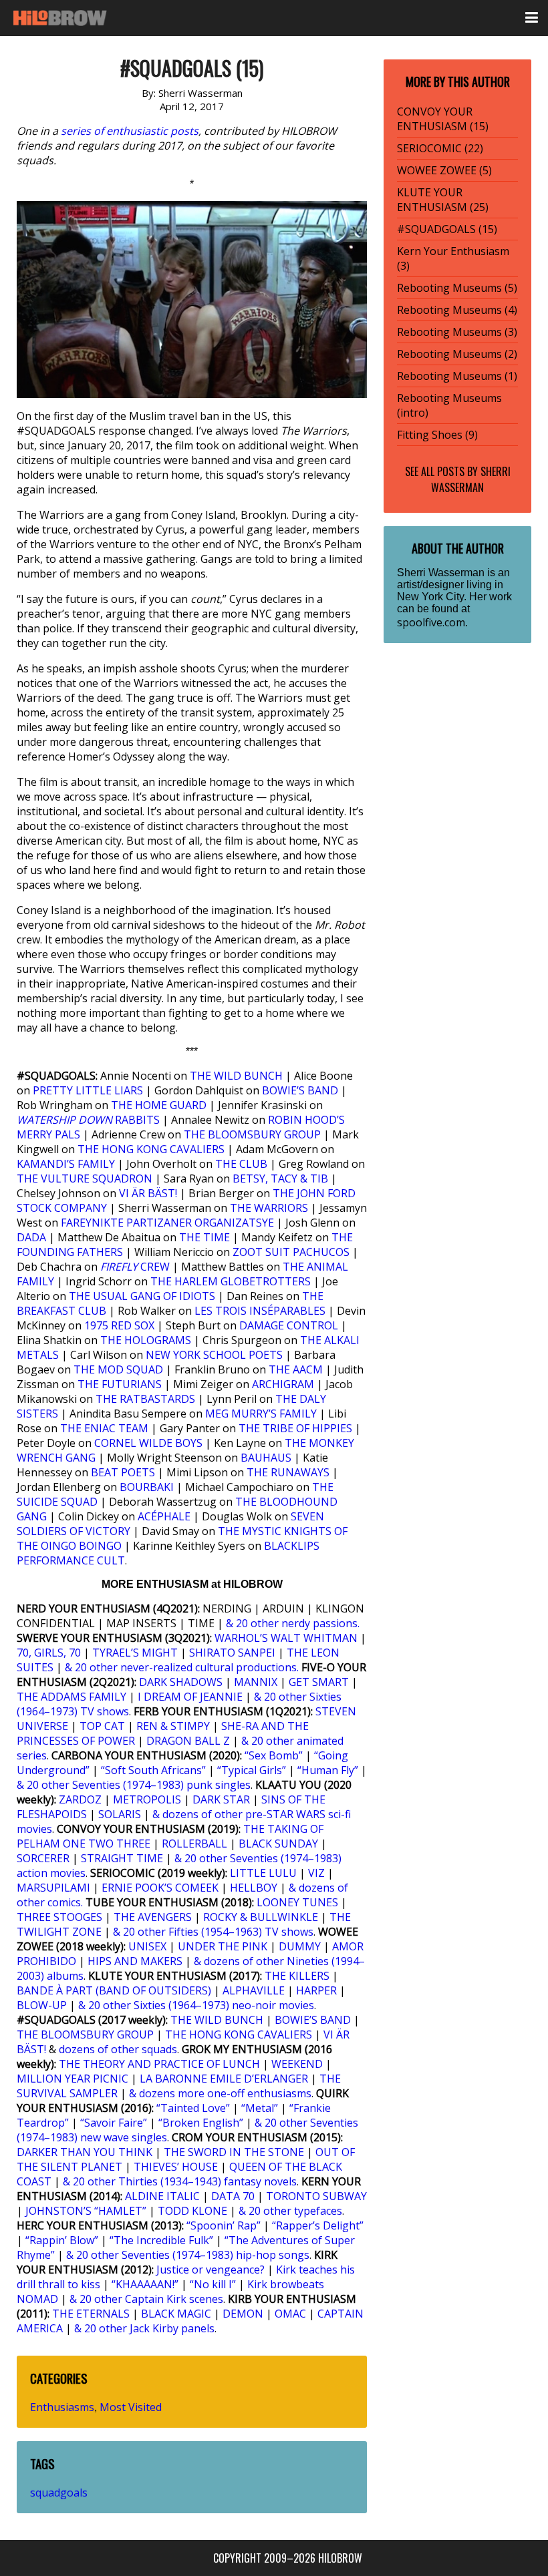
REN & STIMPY (173, 1726)
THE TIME (204, 1237)
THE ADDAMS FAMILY (72, 1697)
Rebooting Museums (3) (457, 332)
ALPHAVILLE (254, 1990)
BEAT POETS (123, 1472)
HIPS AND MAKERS (135, 1961)
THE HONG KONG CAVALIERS (151, 1149)
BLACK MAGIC (176, 2314)
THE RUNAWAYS (288, 1472)
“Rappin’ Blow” (62, 2240)
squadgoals (59, 2493)
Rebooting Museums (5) (457, 288)
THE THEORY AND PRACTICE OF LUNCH (159, 2064)
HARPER (316, 1990)
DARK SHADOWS (181, 1682)
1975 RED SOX (119, 1325)
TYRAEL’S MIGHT (135, 1653)
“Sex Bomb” (274, 1755)
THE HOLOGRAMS (146, 1340)
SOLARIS (120, 1814)
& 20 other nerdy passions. (293, 1623)
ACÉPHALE (164, 1516)
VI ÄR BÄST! (148, 1193)
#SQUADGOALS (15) (447, 229)
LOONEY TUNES (297, 1902)
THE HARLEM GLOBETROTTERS (231, 1281)
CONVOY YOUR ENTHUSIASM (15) (443, 119)
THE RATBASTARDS (145, 1399)
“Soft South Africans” (153, 1770)
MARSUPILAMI (53, 1888)
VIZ (316, 1873)
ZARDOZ (80, 1799)
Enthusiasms (62, 2407)
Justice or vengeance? (211, 2270)
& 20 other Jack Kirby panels (144, 2328)
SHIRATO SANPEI (232, 1653)
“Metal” (260, 2108)
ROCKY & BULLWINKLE (261, 1917)
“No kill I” (213, 2284)
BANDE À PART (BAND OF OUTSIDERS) (114, 1990)
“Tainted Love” (193, 2108)
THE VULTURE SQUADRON (85, 1178)
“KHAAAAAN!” (145, 2284)
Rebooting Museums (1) (457, 376)
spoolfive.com (431, 622)
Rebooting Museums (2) (457, 354)
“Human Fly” (328, 1770)
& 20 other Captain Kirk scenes (146, 2299)
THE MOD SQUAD (118, 1369)
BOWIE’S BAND (300, 1090)
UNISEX (147, 1946)
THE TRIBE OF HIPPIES (295, 1428)
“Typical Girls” (252, 1770)
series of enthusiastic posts (130, 131)
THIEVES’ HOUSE (176, 2167)
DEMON (243, 2314)
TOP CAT (102, 1726)
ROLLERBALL (194, 1844)
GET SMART (319, 1682)
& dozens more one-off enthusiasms (220, 2093)
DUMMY (300, 1946)
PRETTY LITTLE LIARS (88, 1090)
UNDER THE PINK (223, 1946)
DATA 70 (233, 2196)
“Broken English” (201, 2123)
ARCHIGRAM (283, 1384)
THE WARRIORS (269, 1208)
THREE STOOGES (59, 1917)
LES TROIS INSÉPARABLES (260, 1311)
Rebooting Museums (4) (457, 310)
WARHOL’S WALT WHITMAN (286, 1638)
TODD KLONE (192, 2211)
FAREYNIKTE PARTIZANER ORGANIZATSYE (167, 1223)
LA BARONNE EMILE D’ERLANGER (224, 2079)
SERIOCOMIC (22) (440, 148)
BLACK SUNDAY (278, 1844)
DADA (31, 1237)
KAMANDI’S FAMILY (66, 1164)
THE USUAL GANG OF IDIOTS (142, 1296)
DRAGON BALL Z (188, 1741)
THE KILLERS (297, 1976)
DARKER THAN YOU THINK (85, 2152)
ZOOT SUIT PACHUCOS (291, 1252)
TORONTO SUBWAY (316, 2196)
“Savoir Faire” (114, 2123)
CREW (135, 1267)
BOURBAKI (147, 1487)
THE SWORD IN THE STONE (234, 2152)
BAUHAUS (266, 1458)
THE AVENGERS (153, 1917)
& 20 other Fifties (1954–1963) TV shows (213, 1932)
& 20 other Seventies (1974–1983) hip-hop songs (188, 2255)
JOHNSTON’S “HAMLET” (86, 2211)
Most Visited (131, 2407)
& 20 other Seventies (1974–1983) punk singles (134, 1785)
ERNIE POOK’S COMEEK (160, 1888)
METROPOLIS (147, 1799)
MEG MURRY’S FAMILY (261, 1414)
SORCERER (43, 1858)
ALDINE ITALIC (162, 2196)
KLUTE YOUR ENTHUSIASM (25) (443, 200)
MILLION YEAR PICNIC (73, 2079)
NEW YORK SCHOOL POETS (214, 1355)
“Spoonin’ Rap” (224, 2225)
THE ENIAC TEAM (104, 1428)
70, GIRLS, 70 (49, 1653)
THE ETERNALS (91, 2314)
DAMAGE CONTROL (289, 1325)
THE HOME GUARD (159, 1105)
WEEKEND (297, 2064)
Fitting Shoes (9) (437, 435)
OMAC (290, 2314)
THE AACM (296, 1369)
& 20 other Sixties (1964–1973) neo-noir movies (196, 2005)
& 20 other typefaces (290, 2211)
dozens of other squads (118, 2049)
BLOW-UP (42, 2005)
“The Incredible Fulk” (161, 2240)
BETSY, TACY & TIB (280, 1178)
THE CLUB (241, 1164)
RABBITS (90, 1120)
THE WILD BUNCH (236, 1076)
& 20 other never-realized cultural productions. (182, 1667)
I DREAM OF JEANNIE (190, 1697)
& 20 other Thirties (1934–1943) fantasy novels (180, 2181)
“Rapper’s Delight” (318, 2225)
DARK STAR (221, 1799)
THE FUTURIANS (120, 1384)
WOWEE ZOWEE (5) (444, 170)
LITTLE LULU (263, 1873)
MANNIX (256, 1682)
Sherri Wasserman (471, 479)
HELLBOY (254, 1888)
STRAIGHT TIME (122, 1858)
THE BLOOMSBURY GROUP (252, 1134)
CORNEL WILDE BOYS (148, 1443)
